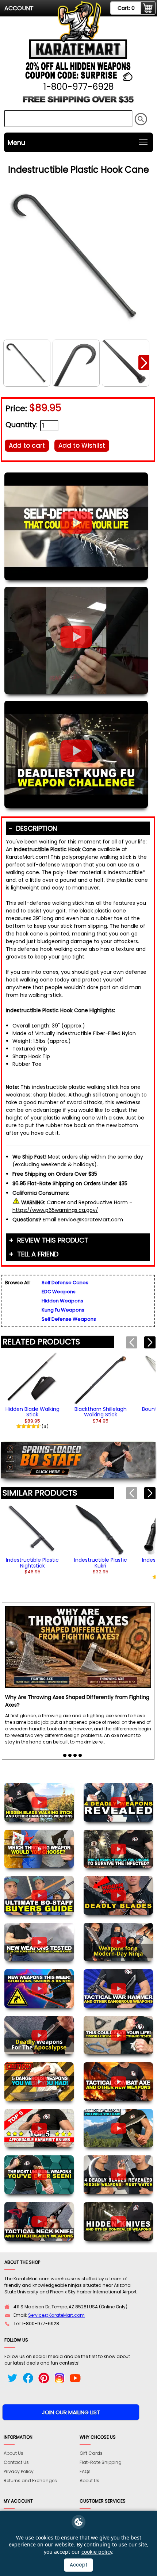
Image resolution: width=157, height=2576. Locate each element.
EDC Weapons (59, 1292)
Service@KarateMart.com (56, 2315)
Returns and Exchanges (30, 2481)
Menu (16, 143)
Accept (79, 2565)
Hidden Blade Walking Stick (32, 1412)
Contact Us (16, 2462)
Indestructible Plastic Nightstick (32, 1563)
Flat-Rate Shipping (101, 2462)
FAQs (85, 2471)
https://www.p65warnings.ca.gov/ (55, 1210)
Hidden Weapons (62, 1301)
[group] (32, 1390)
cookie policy (97, 2552)
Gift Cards (91, 2453)
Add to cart (27, 445)
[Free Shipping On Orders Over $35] (78, 102)
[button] (144, 363)
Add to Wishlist (82, 445)
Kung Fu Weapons (63, 1310)
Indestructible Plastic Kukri (101, 1563)
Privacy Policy (19, 2471)
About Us (14, 2453)
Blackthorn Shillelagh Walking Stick (101, 1412)
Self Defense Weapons (69, 1319)
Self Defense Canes (65, 1283)
